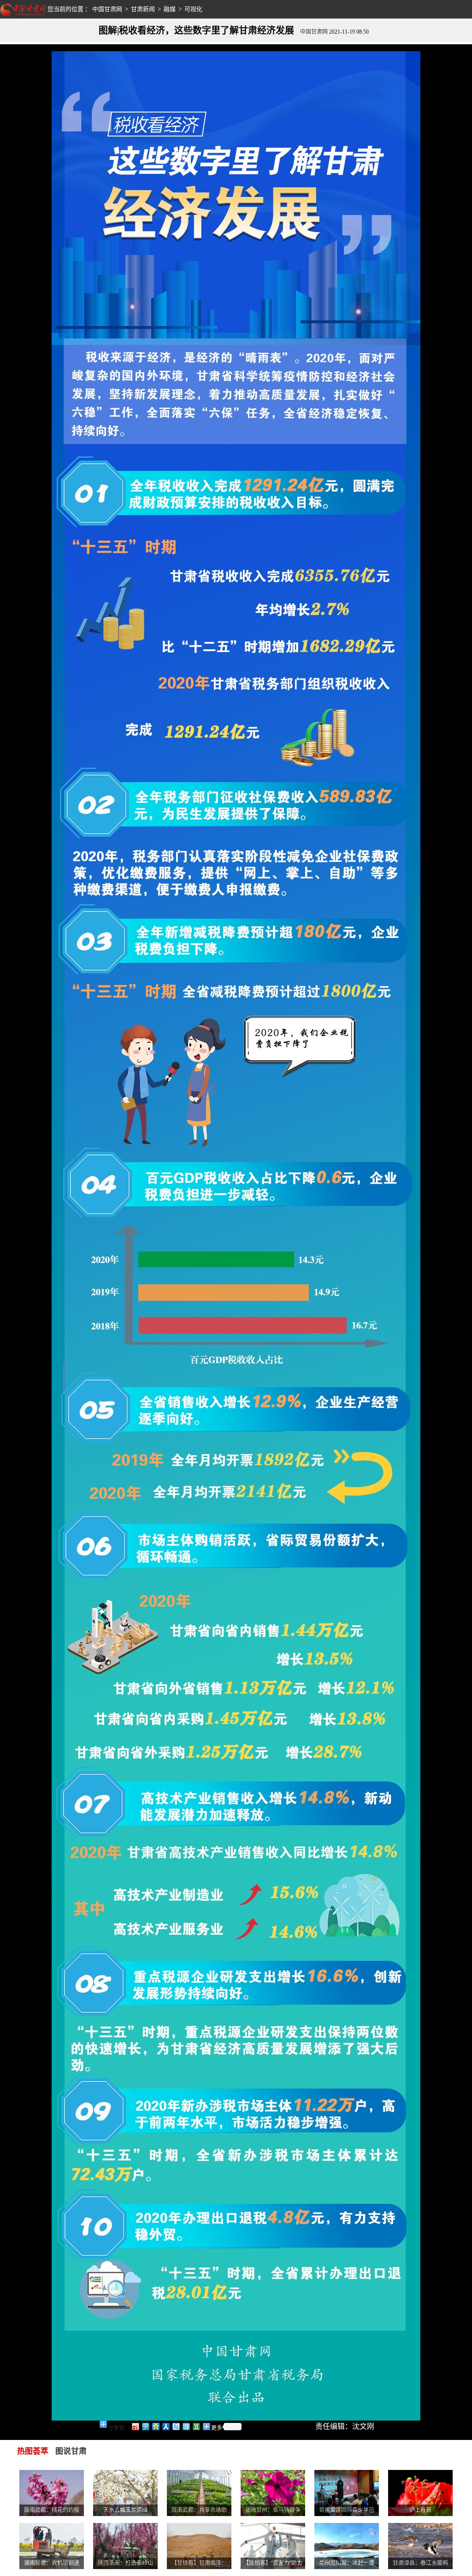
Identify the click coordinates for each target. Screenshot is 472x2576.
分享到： (119, 2428)
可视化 (193, 9)
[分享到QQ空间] (155, 2426)
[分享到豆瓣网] (196, 2426)
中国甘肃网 (107, 9)
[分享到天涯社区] (186, 2426)
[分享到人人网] (165, 2426)
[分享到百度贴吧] (176, 2426)
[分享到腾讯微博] (145, 2426)
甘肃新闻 (143, 9)
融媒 (170, 9)
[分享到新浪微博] (135, 2426)
